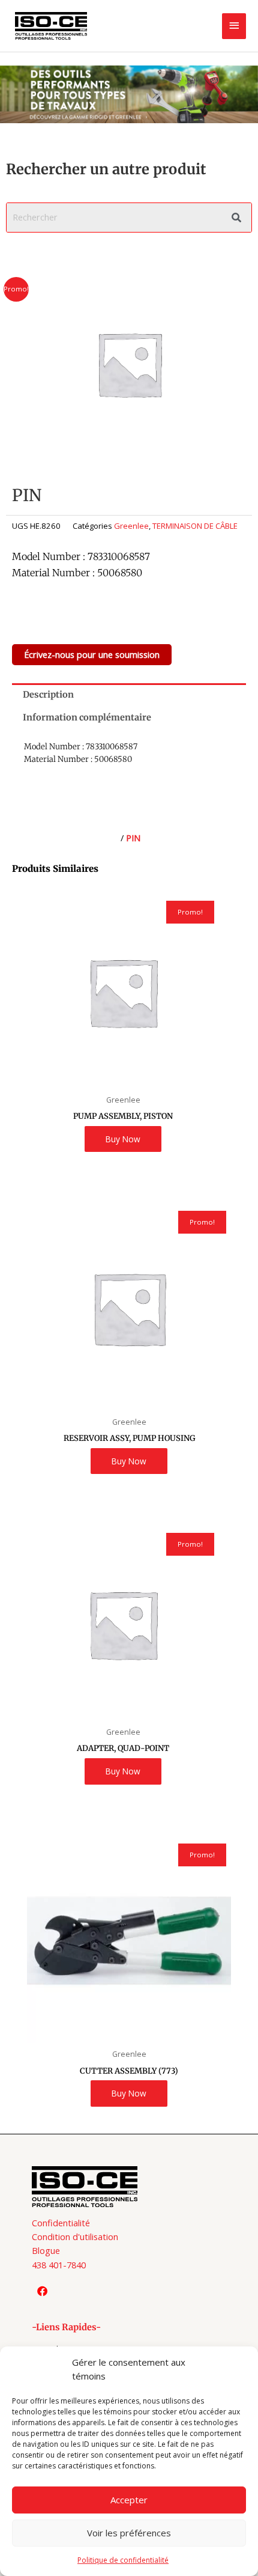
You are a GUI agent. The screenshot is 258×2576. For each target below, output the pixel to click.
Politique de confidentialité (123, 2560)
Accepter (129, 2500)
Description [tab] (48, 695)
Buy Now (123, 1139)
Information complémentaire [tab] (87, 717)
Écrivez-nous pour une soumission (92, 654)
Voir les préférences (129, 2533)
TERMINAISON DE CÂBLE (195, 526)
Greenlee (131, 526)
